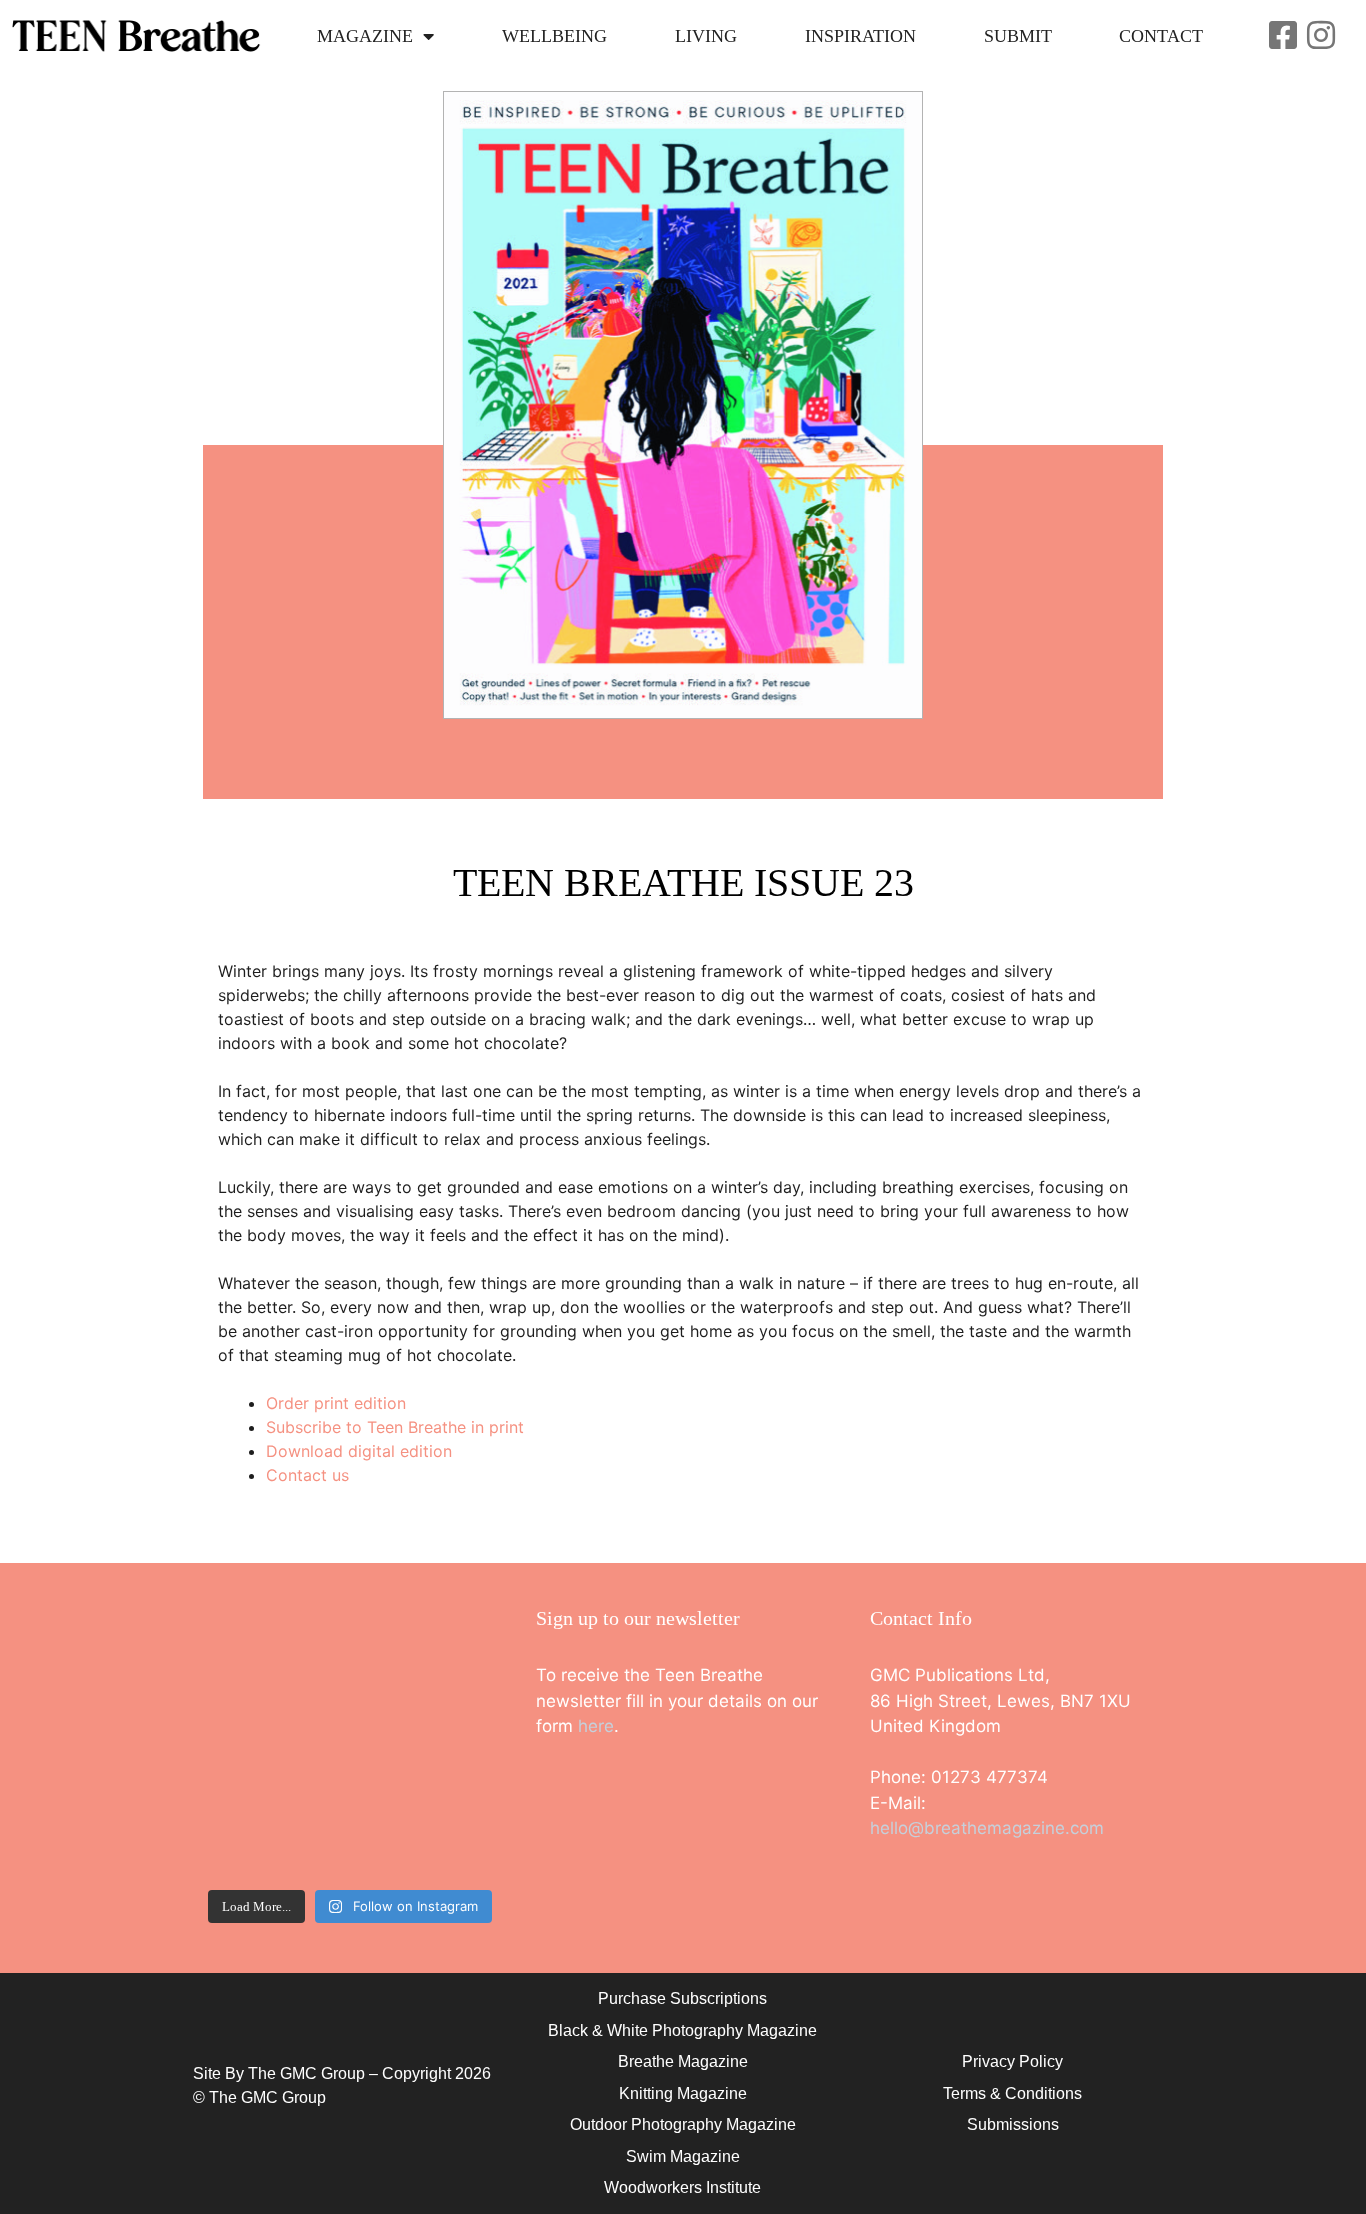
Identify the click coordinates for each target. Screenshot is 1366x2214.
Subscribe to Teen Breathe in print (395, 1427)
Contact (1161, 36)
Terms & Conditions (1012, 2093)
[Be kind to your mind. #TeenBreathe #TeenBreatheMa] (426, 1654)
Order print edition (336, 1403)
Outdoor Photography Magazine (683, 2124)
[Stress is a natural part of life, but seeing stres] (426, 1833)
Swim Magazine (683, 2156)
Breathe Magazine (683, 2061)
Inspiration (860, 36)
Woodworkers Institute (682, 2187)
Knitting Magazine (683, 2093)
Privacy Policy (1012, 2061)
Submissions (1013, 2124)
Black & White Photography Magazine (682, 2030)
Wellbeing (554, 36)
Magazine (365, 36)
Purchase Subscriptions (682, 1998)
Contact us (307, 1475)
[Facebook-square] (1283, 35)
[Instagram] (1321, 35)
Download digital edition (359, 1451)
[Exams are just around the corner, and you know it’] (426, 1743)
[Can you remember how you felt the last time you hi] (274, 1833)
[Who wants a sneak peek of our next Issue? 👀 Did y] (274, 1654)
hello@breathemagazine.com (987, 1828)
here (596, 1726)
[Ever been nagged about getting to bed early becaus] (274, 1743)
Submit (1018, 36)
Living (706, 36)
